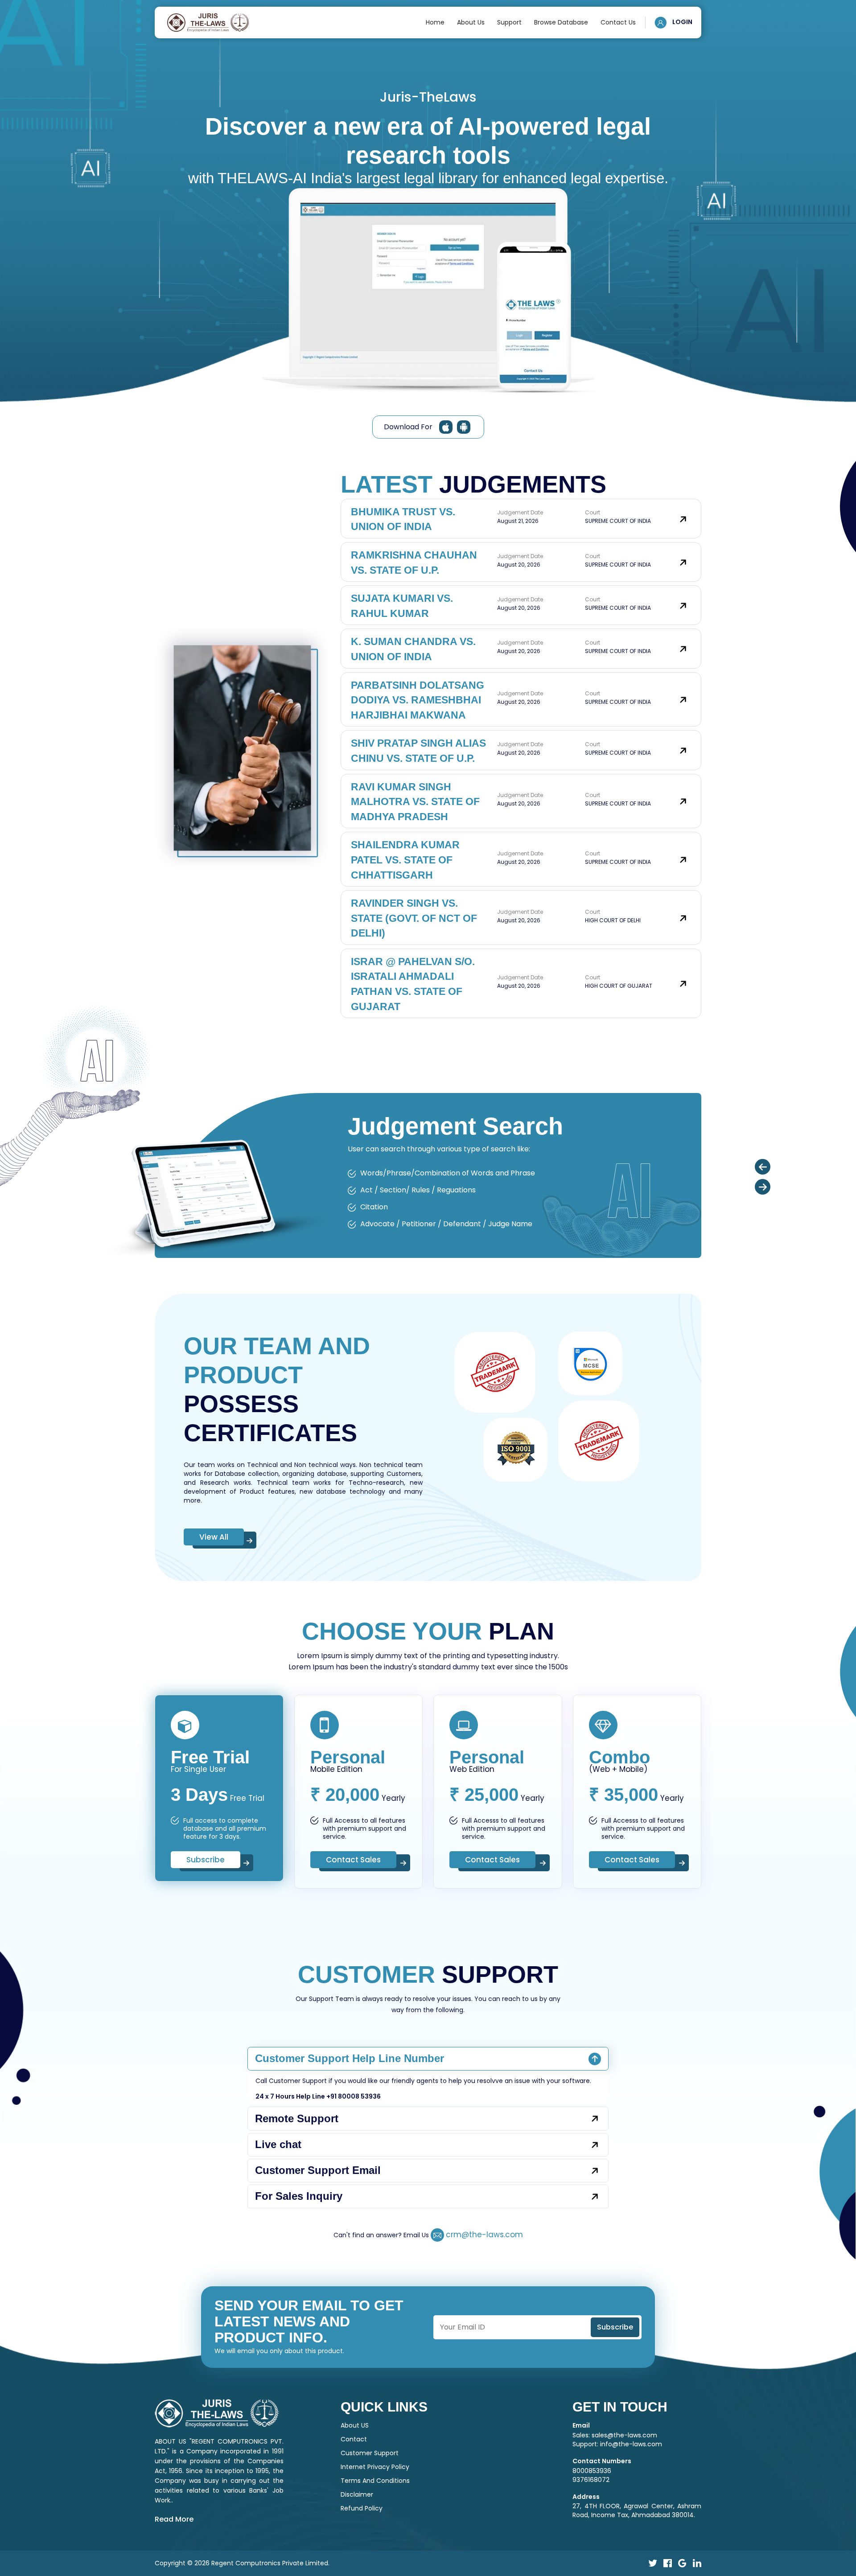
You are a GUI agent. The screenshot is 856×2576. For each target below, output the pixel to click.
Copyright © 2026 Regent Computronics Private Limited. (242, 2563)
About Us (471, 22)
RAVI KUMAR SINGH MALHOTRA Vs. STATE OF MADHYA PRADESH (415, 802)
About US (355, 2425)
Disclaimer (357, 2494)
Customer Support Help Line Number (350, 2058)
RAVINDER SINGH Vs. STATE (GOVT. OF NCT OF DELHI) (414, 918)
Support (509, 22)
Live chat (278, 2144)
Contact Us (618, 22)
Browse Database (561, 22)
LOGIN (682, 22)
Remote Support (297, 2118)
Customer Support (370, 2453)
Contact (354, 2439)
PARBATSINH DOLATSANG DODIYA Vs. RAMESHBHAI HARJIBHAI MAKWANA (418, 700)
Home (435, 22)
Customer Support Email (318, 2170)
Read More (174, 2519)
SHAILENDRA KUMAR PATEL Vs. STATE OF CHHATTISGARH (405, 860)
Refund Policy (362, 2508)
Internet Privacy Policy (375, 2467)
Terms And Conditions (375, 2481)
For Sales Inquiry (299, 2196)
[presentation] (763, 1167)
